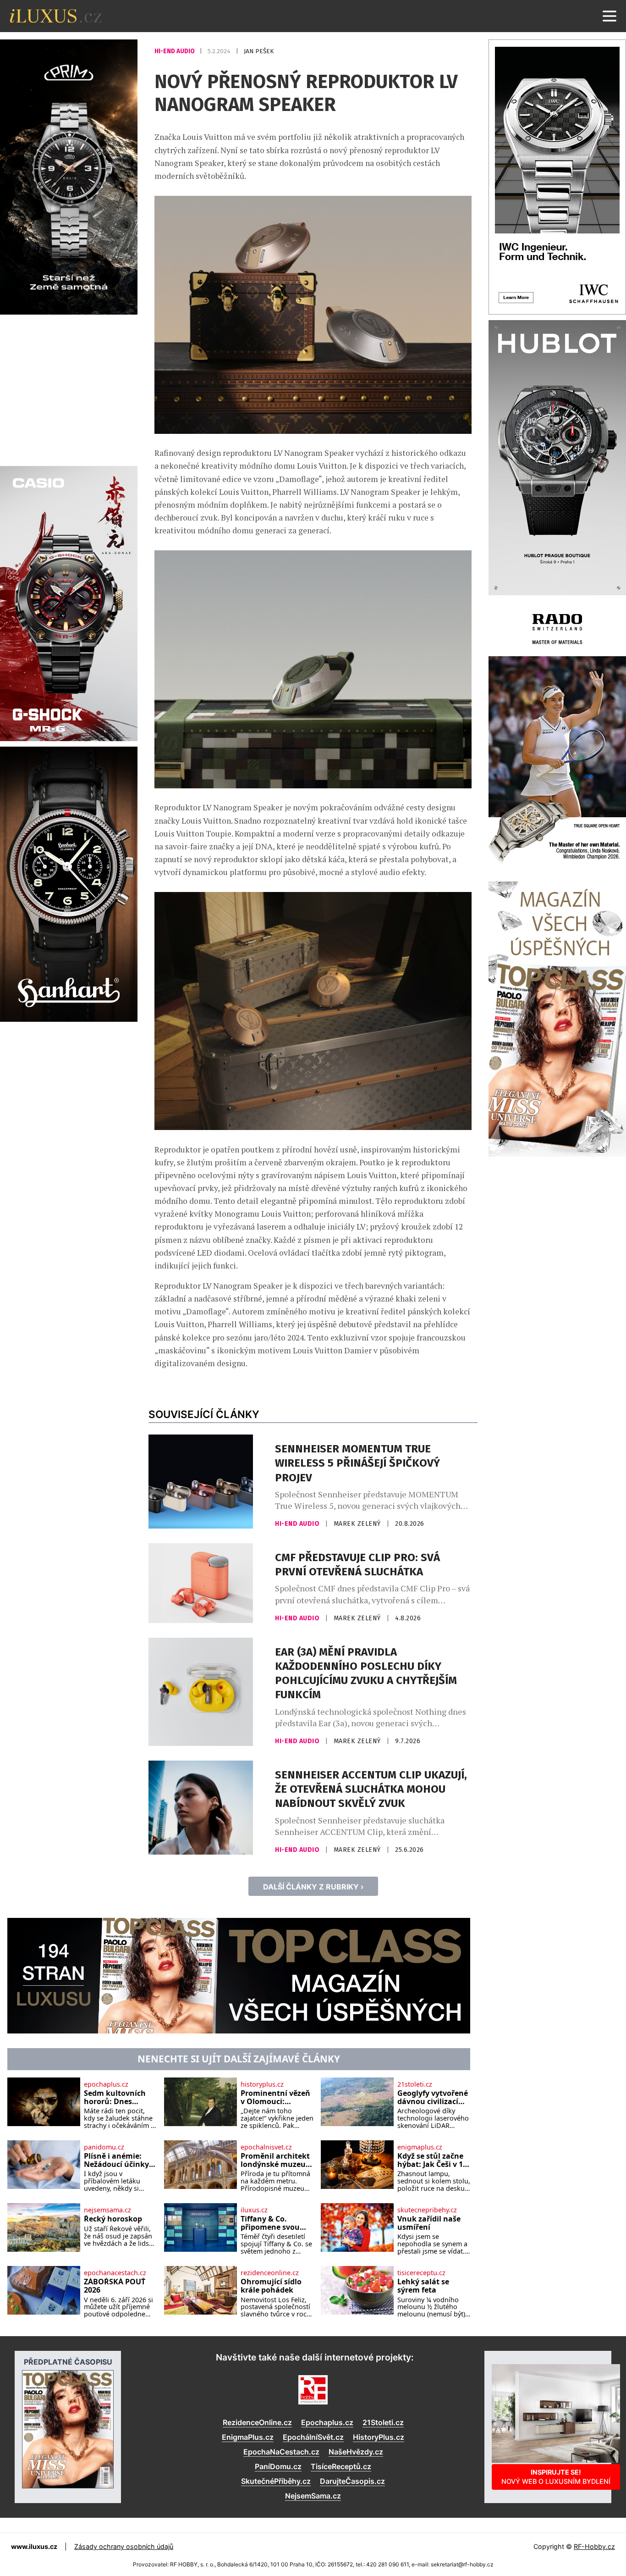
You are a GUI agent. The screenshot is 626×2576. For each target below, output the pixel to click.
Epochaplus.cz (327, 2422)
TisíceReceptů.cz (341, 2466)
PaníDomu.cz (278, 2466)
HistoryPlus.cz (379, 2437)
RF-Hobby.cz (594, 2546)
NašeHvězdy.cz (356, 2452)
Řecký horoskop (113, 2219)
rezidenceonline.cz (270, 2273)
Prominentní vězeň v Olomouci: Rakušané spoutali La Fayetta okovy (275, 2097)
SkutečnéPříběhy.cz (276, 2481)
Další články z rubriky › (313, 1887)
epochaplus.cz (106, 2084)
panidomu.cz (104, 2147)
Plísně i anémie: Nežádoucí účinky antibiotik (116, 2160)
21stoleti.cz (415, 2084)
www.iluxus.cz (34, 2546)
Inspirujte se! (556, 2477)
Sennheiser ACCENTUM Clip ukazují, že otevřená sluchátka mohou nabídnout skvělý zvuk (371, 1789)
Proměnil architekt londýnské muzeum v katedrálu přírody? (277, 2160)
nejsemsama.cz (107, 2210)
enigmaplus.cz (420, 2147)
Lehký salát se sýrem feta (423, 2286)
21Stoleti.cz (383, 2422)
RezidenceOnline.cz (257, 2422)
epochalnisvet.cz (266, 2147)
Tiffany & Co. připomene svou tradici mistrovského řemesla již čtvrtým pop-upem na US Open (276, 2223)
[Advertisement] (69, 389)
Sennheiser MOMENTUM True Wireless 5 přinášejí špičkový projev (357, 1463)
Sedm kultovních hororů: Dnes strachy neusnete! (117, 2097)
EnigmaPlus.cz (248, 2437)
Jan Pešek (259, 51)
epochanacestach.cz (115, 2273)
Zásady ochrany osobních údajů (124, 2546)
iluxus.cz (254, 2210)
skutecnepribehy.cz (427, 2210)
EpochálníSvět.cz (313, 2437)
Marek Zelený (358, 1524)
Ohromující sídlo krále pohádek (271, 2286)
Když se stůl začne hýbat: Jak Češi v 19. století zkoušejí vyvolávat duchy (433, 2160)
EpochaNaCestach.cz (281, 2452)
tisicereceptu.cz (421, 2273)
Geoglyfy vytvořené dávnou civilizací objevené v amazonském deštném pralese (433, 2097)
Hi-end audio (175, 51)
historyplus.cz (262, 2084)
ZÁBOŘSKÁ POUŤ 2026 (115, 2286)
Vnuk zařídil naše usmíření (429, 2223)
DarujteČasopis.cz (352, 2481)
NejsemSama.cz (313, 2496)
